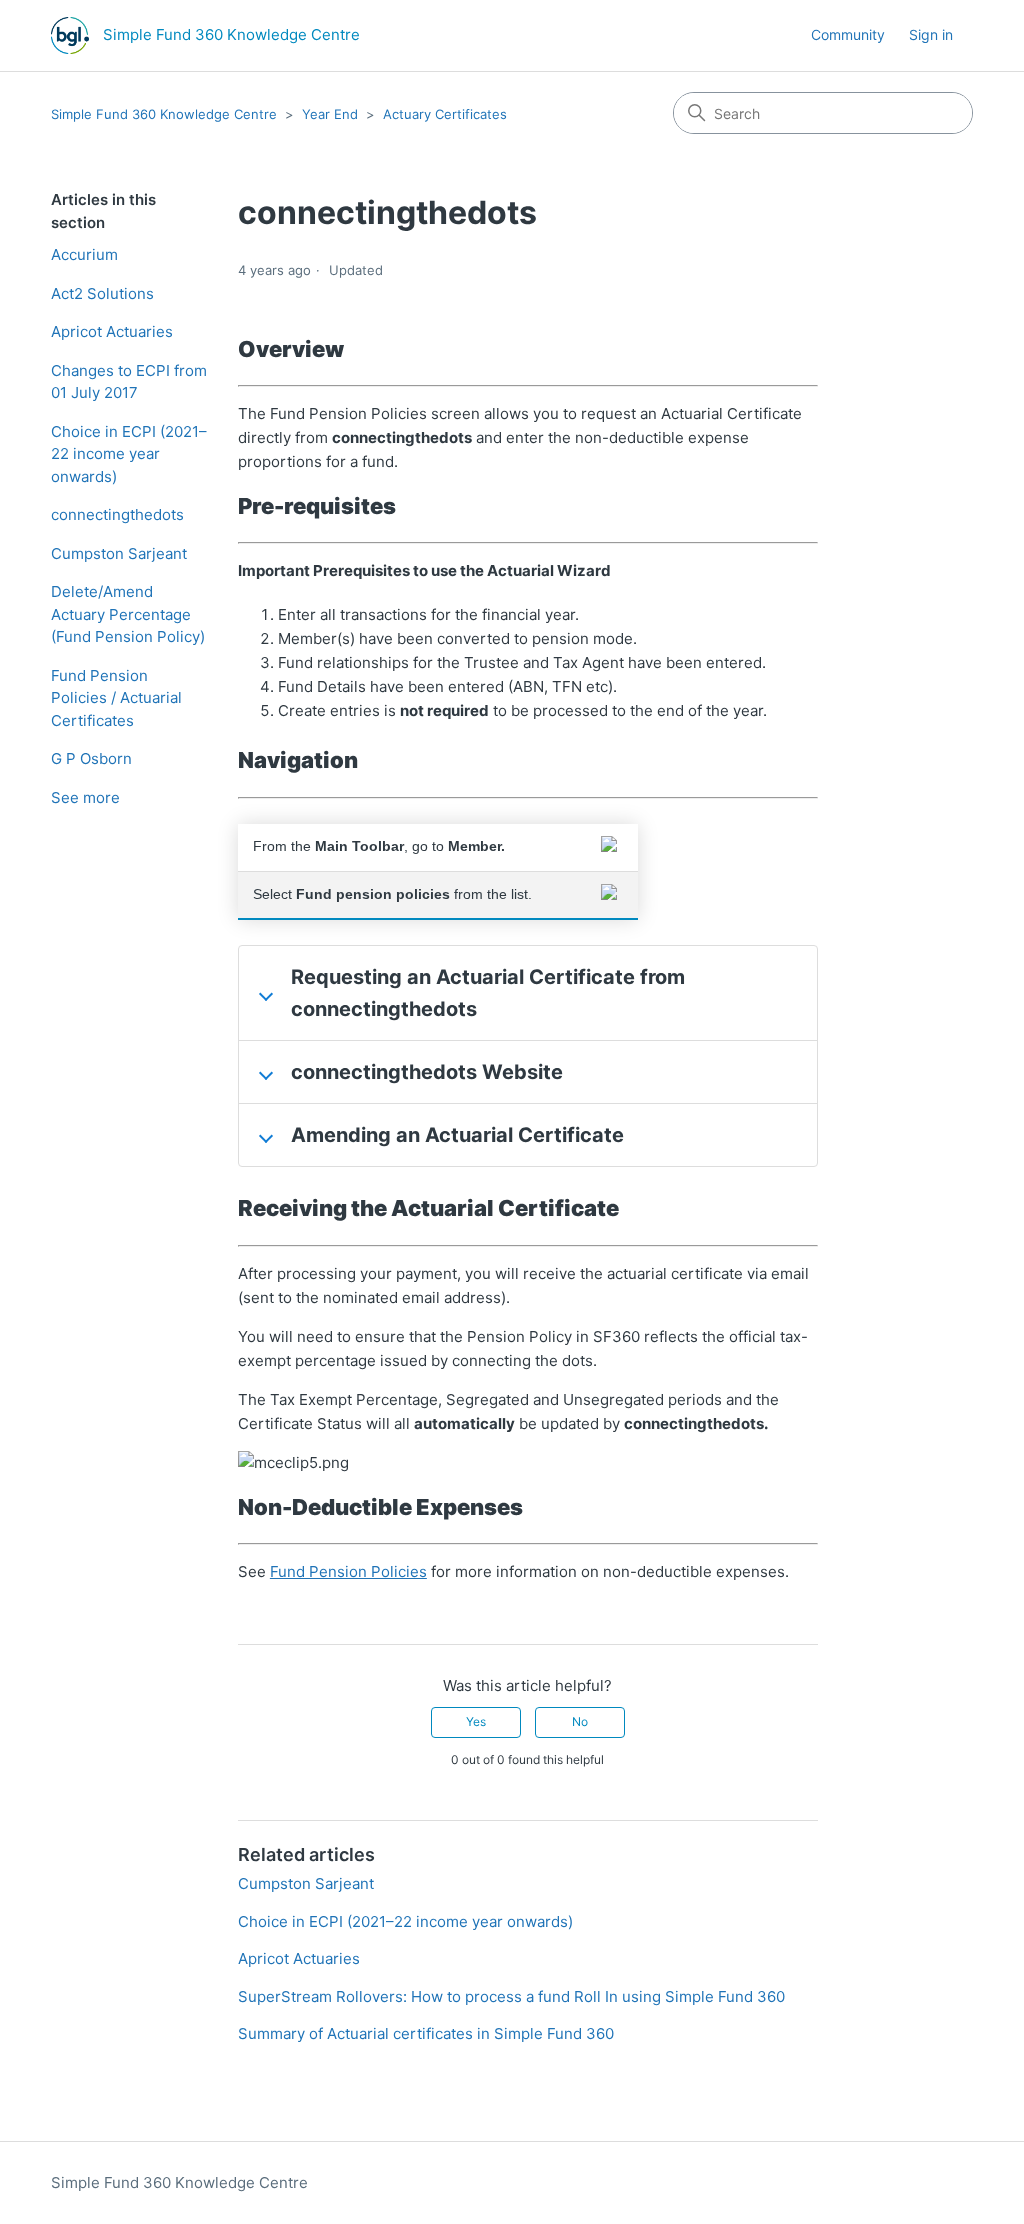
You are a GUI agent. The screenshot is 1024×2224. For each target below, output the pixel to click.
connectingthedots (117, 514)
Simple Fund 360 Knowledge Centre (164, 114)
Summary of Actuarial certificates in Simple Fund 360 (426, 2033)
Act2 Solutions (102, 293)
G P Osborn (91, 758)
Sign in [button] (931, 34)
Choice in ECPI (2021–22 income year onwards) (129, 454)
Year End (330, 114)
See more (85, 797)
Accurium (84, 254)
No (580, 1721)
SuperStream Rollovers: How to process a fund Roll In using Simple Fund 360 (511, 1996)
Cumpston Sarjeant (119, 553)
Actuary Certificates (445, 114)
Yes (476, 1721)
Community (848, 34)
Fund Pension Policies (348, 1571)
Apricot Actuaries (112, 331)
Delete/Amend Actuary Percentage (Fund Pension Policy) (128, 614)
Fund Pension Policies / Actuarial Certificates (116, 698)
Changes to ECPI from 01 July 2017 (129, 382)
